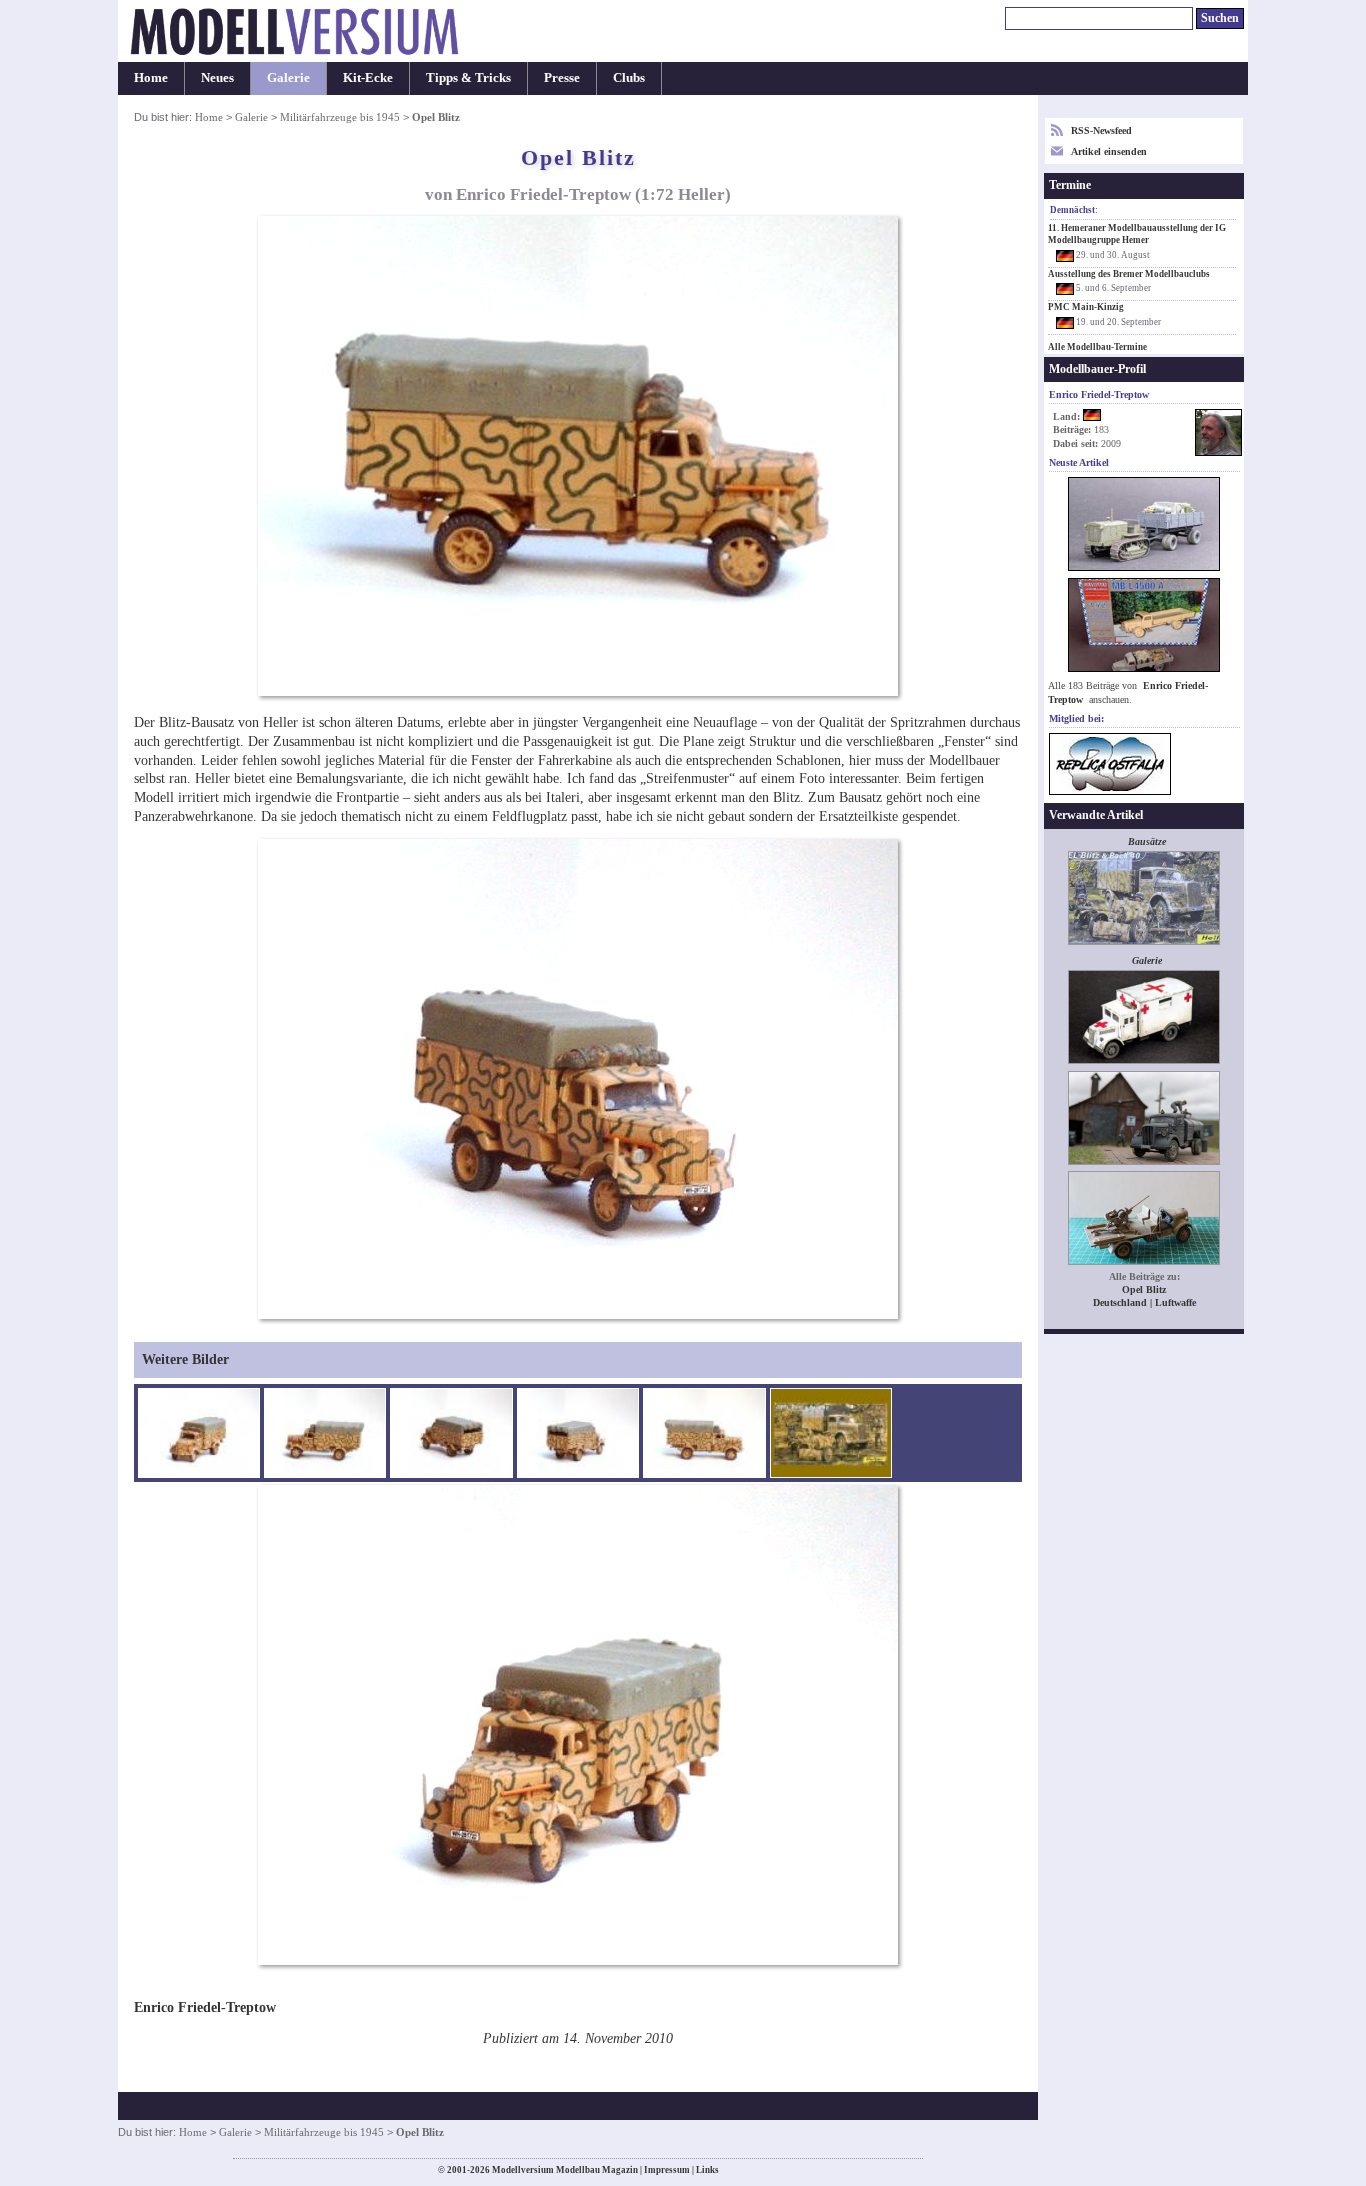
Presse (562, 78)
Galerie (288, 78)
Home (151, 78)
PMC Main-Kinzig (1086, 307)
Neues (217, 78)
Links (707, 2170)
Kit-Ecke (368, 78)
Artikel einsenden (1109, 151)
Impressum (667, 2170)
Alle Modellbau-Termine (1097, 347)
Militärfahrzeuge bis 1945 (340, 117)
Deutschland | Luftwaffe (1144, 1302)
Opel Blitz (1144, 1289)
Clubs (629, 78)
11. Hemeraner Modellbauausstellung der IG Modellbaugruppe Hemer (1137, 234)
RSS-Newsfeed (1101, 130)
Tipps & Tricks (468, 78)
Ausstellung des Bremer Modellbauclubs (1129, 274)
